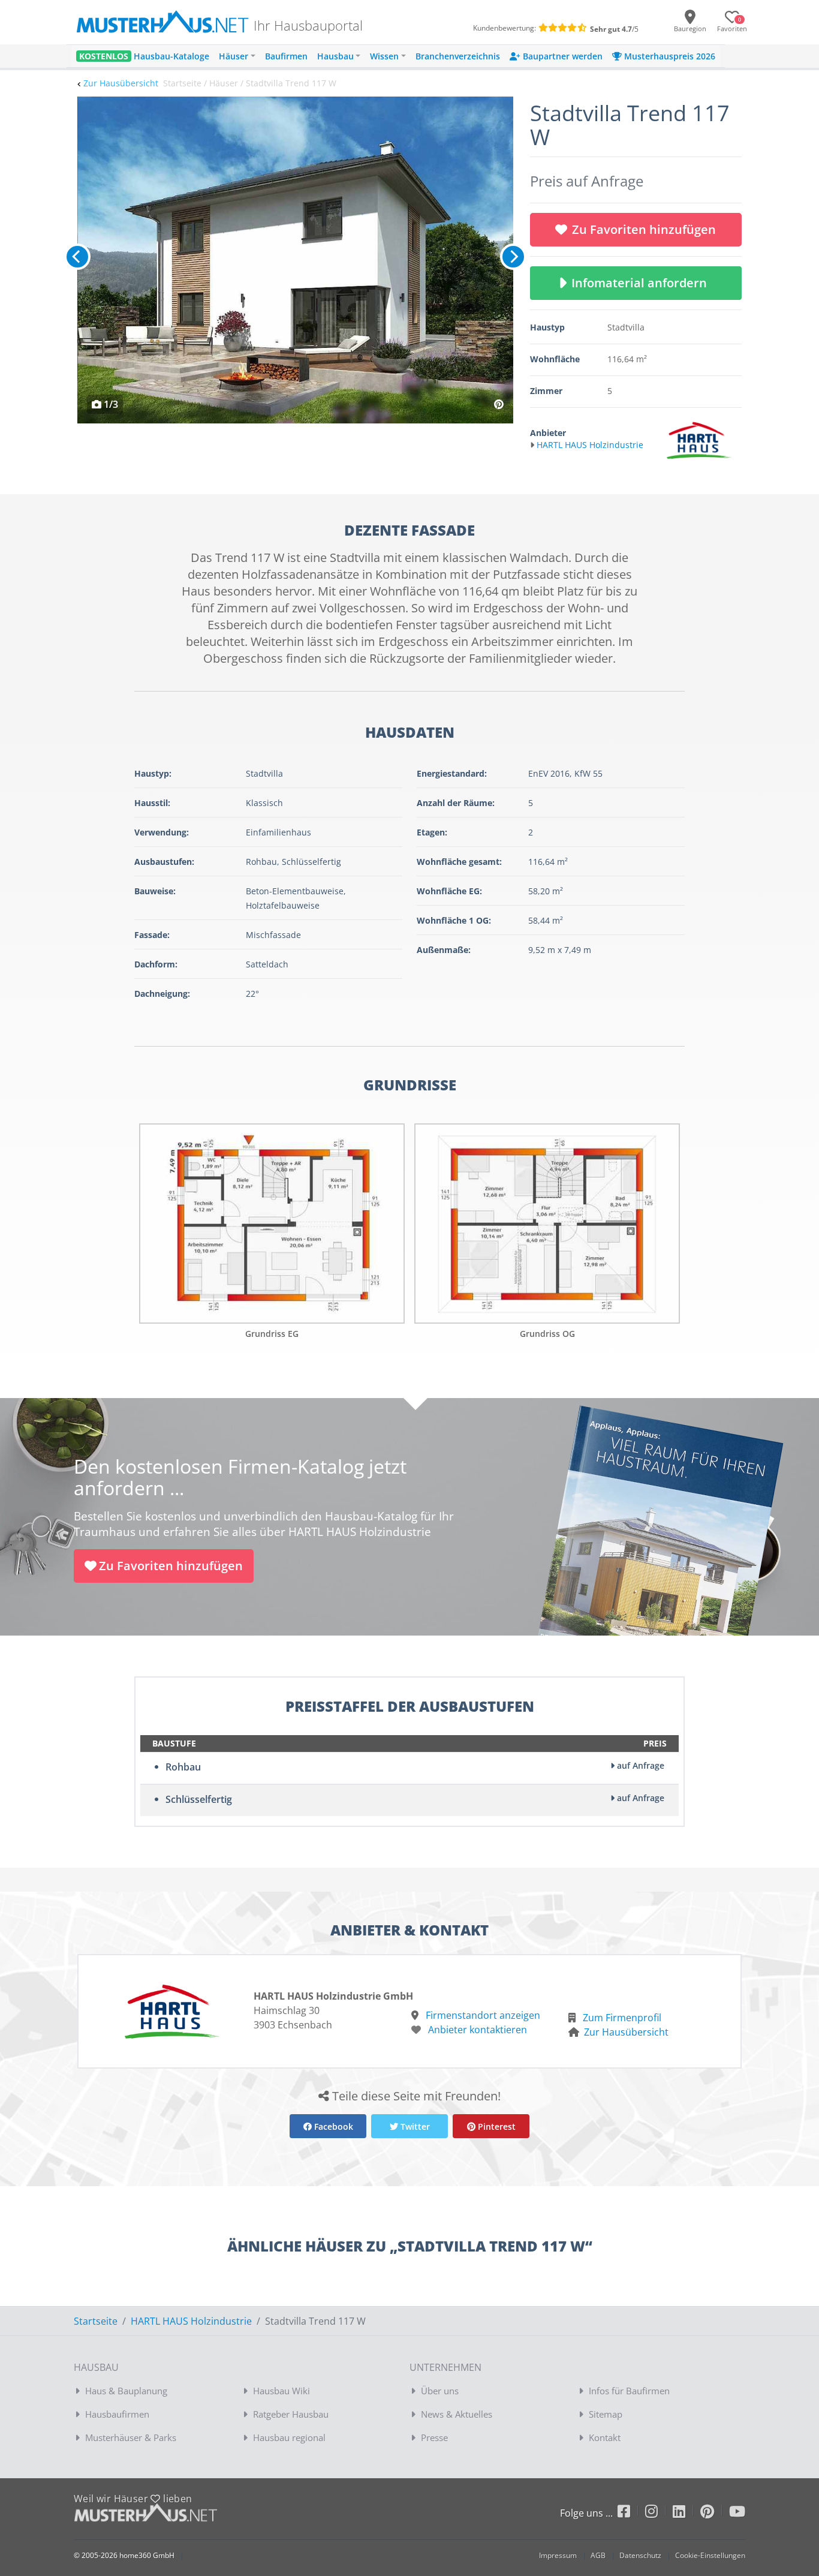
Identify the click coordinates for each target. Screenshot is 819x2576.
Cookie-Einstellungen (710, 2555)
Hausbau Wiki (281, 2391)
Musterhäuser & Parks (131, 2437)
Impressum (558, 2555)
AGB (598, 2555)
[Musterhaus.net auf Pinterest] (715, 2513)
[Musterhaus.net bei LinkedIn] (686, 2513)
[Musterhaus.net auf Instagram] (659, 2513)
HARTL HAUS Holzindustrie (191, 2321)
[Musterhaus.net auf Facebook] (631, 2513)
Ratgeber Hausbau (291, 2414)
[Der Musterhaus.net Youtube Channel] (737, 2513)
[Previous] (77, 257)
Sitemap (606, 2414)
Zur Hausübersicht (121, 83)
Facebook (332, 2126)
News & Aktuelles (457, 2414)
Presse (434, 2437)
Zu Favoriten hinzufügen (644, 229)
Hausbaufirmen (117, 2414)
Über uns (440, 2391)
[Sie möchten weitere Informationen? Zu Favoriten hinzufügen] (295, 260)
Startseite (96, 2321)
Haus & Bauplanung (126, 2391)
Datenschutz (640, 2555)
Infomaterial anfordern (642, 283)
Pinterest (496, 2126)
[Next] (513, 257)
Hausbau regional (289, 2437)
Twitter (414, 2126)
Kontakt (605, 2437)
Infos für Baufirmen (629, 2391)
